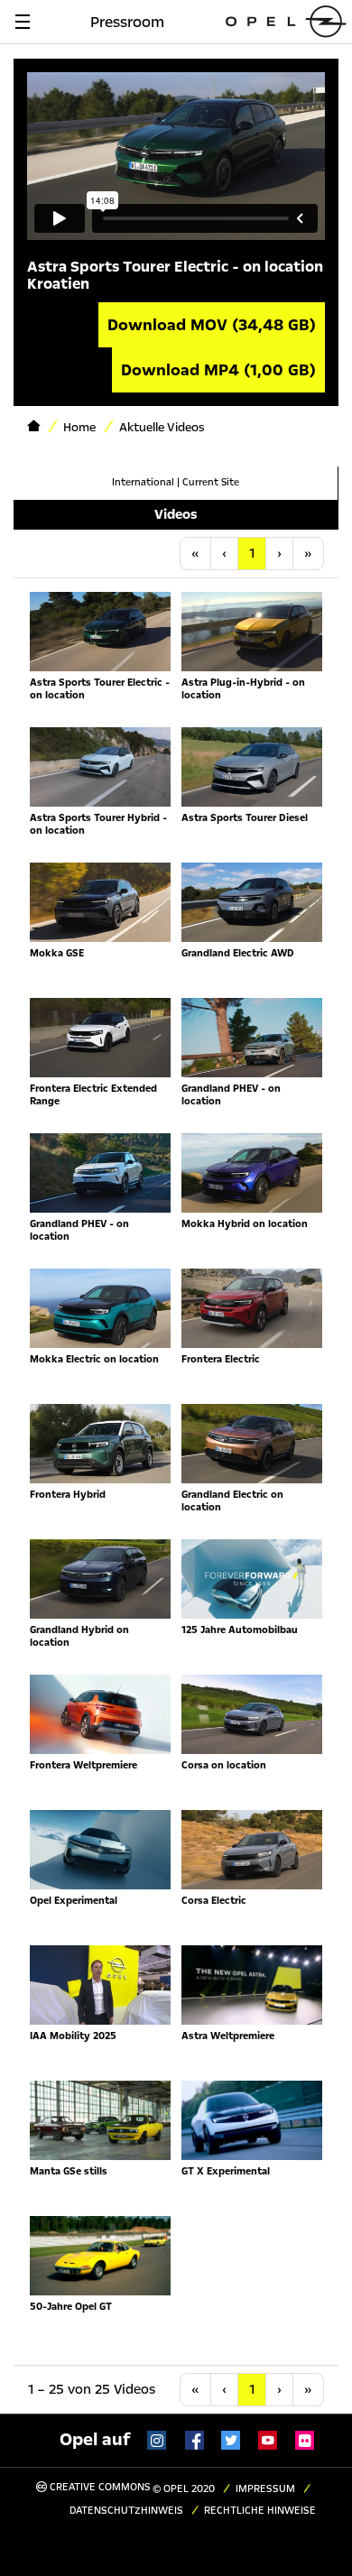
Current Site (211, 482)
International (143, 482)
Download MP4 (218, 370)
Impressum (265, 2489)
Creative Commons (99, 2487)
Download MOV (212, 325)
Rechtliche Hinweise (260, 2511)
